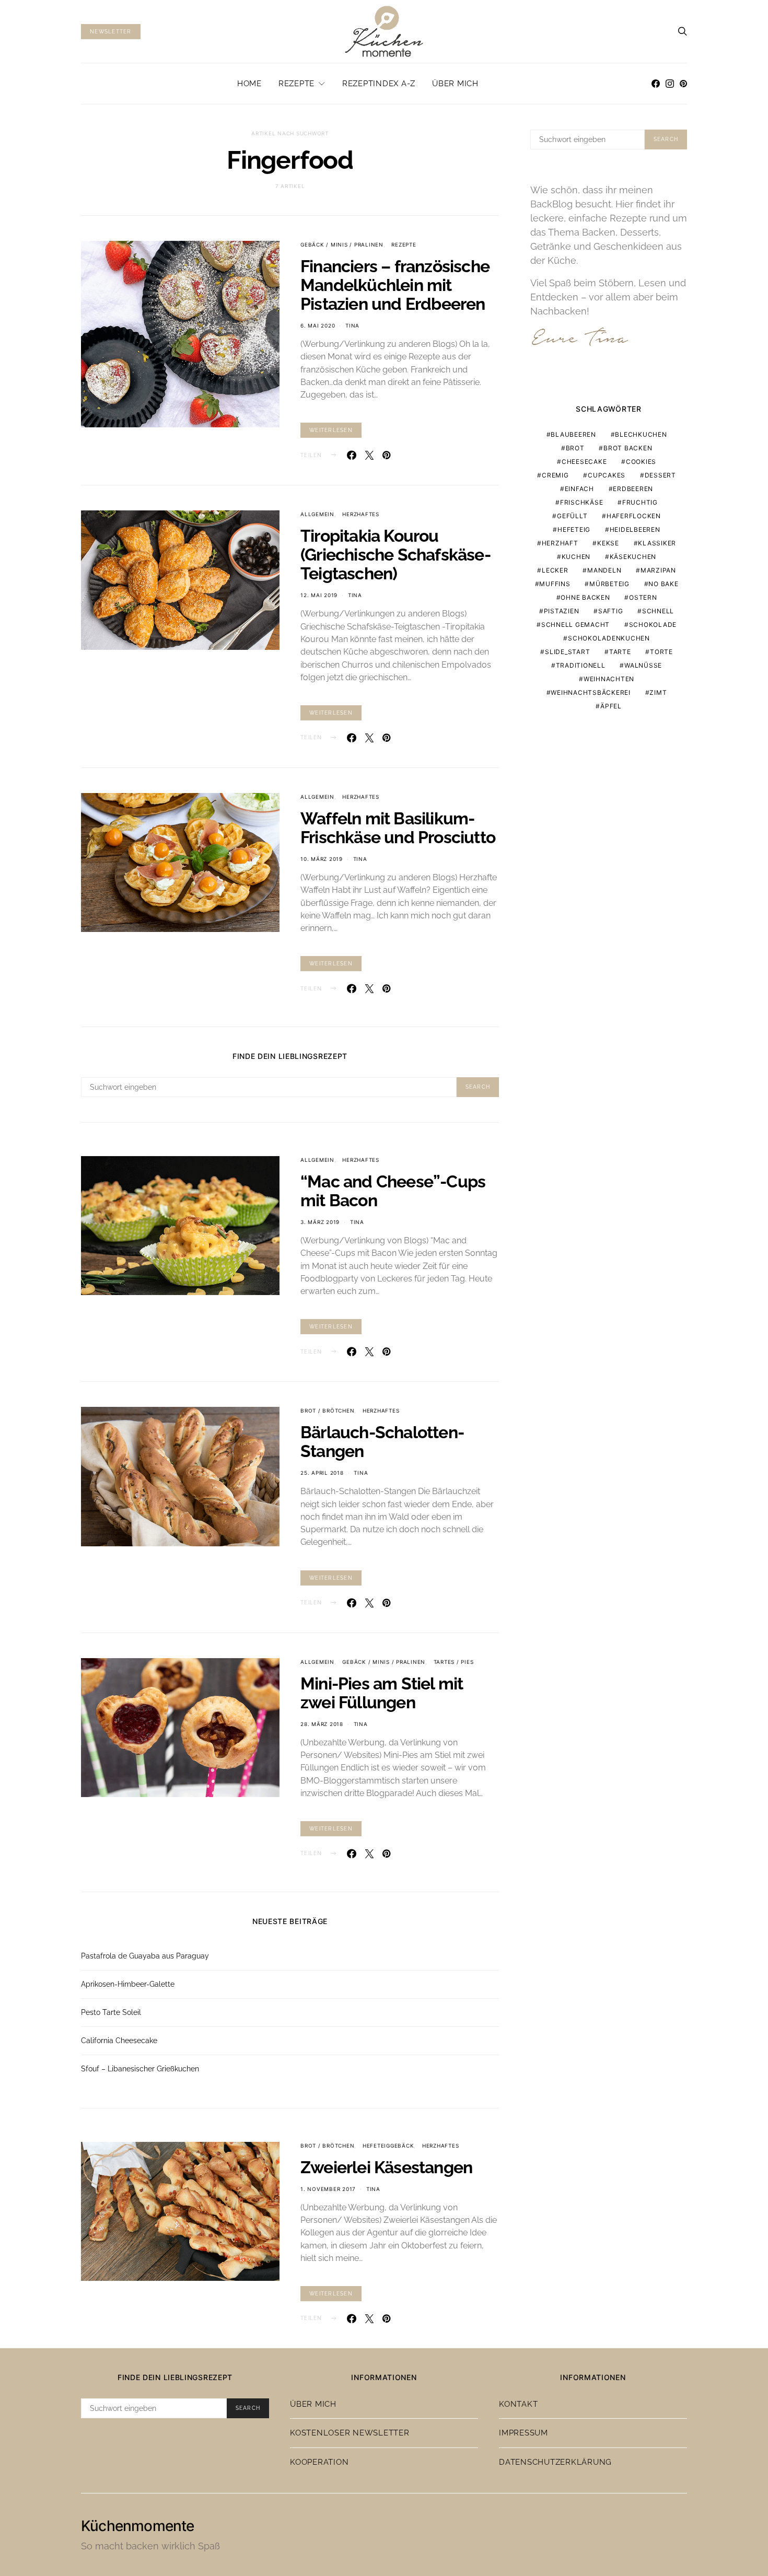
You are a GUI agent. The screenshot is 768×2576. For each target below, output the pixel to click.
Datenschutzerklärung (555, 2462)
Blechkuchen (641, 434)
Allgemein (317, 514)
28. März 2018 (322, 1724)
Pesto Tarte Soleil (111, 2012)
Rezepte (296, 84)
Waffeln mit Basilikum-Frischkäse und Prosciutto (398, 828)
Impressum (523, 2433)
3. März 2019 (320, 1222)
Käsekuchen (633, 557)
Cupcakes (607, 475)
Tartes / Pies (454, 1662)
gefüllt (572, 516)
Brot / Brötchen (327, 1411)
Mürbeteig (609, 584)
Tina (352, 325)
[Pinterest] (683, 84)
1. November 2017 (328, 2189)
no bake (663, 584)
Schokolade (653, 625)
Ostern (643, 597)
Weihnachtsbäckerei (591, 692)
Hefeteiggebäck (388, 2146)
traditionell (581, 665)
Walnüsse (643, 665)
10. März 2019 (322, 859)
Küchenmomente (138, 2526)
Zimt (658, 692)
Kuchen (576, 557)
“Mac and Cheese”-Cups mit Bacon (393, 1191)
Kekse (608, 543)
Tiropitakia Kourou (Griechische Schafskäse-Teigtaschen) (395, 555)
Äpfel (611, 706)
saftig (611, 611)
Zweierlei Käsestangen (386, 2167)
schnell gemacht (575, 625)
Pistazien (562, 611)
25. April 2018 (322, 1473)
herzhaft (560, 543)
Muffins (555, 584)
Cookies (641, 462)
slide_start (567, 652)
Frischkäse (582, 502)
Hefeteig (574, 529)
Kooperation (319, 2462)
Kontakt (518, 2404)
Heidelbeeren (635, 529)
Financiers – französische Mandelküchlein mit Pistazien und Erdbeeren (395, 285)
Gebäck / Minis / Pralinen (342, 244)
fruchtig (640, 502)
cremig (555, 475)
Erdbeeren (633, 489)
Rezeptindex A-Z (379, 84)
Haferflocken (634, 516)
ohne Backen (585, 597)
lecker (555, 570)
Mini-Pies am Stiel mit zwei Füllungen (382, 1693)
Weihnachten (609, 679)
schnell (658, 611)
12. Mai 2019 (319, 595)
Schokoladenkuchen (609, 638)
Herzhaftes (361, 514)
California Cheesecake (119, 2041)
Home (249, 84)
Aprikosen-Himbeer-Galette (128, 1984)
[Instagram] (670, 84)
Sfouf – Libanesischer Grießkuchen (140, 2069)
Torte (661, 652)
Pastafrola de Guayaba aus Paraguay (145, 1956)
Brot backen (628, 448)
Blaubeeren (573, 434)
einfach (579, 489)
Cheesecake (584, 462)
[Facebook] (656, 84)
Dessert (660, 475)
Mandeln (604, 570)
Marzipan (658, 570)
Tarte (620, 652)
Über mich (455, 84)
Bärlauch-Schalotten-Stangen (382, 1442)
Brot (575, 448)
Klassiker (657, 543)
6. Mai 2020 (318, 325)
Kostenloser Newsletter (350, 2433)
